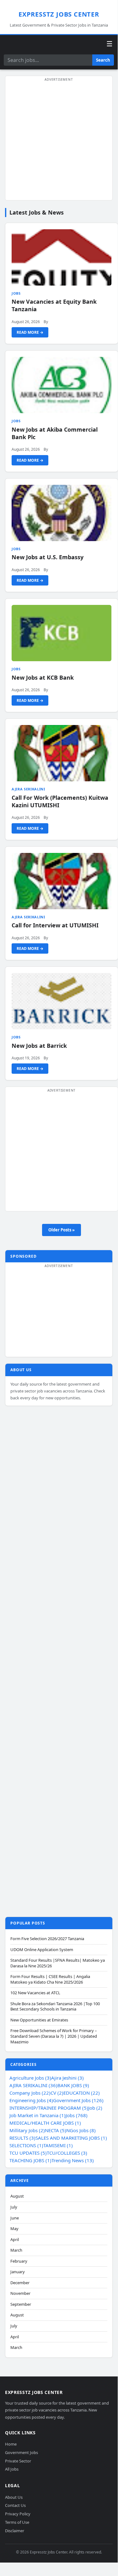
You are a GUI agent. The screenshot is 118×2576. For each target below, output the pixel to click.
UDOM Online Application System (42, 1950)
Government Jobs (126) (78, 2100)
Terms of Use (17, 2522)
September (21, 2304)
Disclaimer (15, 2531)
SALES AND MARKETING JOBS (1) (71, 2138)
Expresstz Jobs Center (59, 14)
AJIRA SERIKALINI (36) (33, 2085)
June (15, 2218)
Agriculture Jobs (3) (30, 2078)
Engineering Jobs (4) (31, 2100)
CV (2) (57, 2093)
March (16, 2250)
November (20, 2293)
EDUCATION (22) (82, 2093)
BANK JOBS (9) (73, 2085)
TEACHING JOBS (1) (30, 2160)
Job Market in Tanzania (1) (38, 2115)
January (18, 2272)
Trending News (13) (73, 2160)
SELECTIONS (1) (26, 2145)
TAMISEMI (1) (58, 2145)
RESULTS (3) (22, 2138)
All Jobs (12, 2469)
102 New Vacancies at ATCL (35, 1993)
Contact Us (15, 2505)
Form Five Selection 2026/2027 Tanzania (47, 1939)
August (17, 2196)
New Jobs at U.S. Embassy (48, 557)
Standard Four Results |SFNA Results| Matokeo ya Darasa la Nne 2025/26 (58, 1963)
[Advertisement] (59, 142)
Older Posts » (62, 1230)
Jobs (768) (77, 2115)
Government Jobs (21, 2452)
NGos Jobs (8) (81, 2130)
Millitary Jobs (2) (27, 2130)
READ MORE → (30, 332)
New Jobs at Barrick (39, 1046)
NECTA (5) (56, 2130)
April (15, 2240)
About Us (14, 2497)
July (14, 2207)
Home (11, 2444)
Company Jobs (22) (30, 2093)
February (19, 2261)
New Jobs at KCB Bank (43, 677)
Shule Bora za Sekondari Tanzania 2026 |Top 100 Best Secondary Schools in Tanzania (55, 2007)
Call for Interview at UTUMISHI (55, 925)
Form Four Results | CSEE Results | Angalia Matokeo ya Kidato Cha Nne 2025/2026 (50, 1979)
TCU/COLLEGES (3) (67, 2153)
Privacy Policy (18, 2514)
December (20, 2283)
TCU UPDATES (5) (28, 2153)
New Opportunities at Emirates (39, 2020)
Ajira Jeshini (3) (67, 2078)
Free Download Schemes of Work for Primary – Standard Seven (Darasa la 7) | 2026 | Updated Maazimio (54, 2036)
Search (103, 60)
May (14, 2229)
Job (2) (95, 2108)
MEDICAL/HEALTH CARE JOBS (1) (45, 2123)
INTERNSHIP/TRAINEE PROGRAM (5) (49, 2108)
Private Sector (18, 2461)
